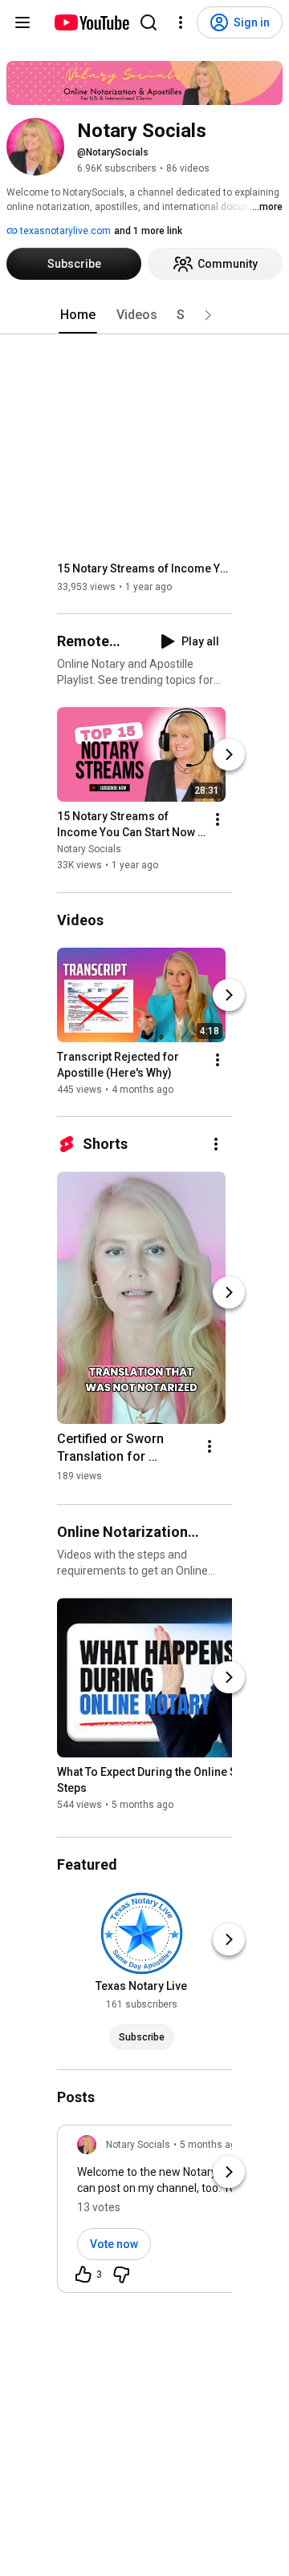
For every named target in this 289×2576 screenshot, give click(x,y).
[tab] (78, 315)
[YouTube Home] (91, 22)
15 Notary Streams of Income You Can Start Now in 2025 (145, 568)
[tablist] (144, 315)
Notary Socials (89, 850)
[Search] (149, 22)
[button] (208, 315)
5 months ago (211, 2145)
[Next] (229, 755)
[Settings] (181, 22)
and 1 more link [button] (148, 231)
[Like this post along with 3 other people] (83, 2275)
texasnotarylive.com (64, 231)
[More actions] (218, 820)
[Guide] (22, 22)
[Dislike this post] (121, 2275)
